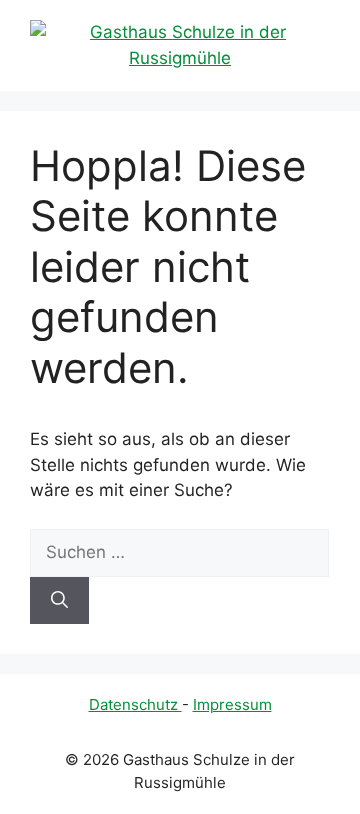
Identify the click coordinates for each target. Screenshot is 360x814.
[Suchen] (59, 601)
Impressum (232, 704)
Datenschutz (135, 704)
